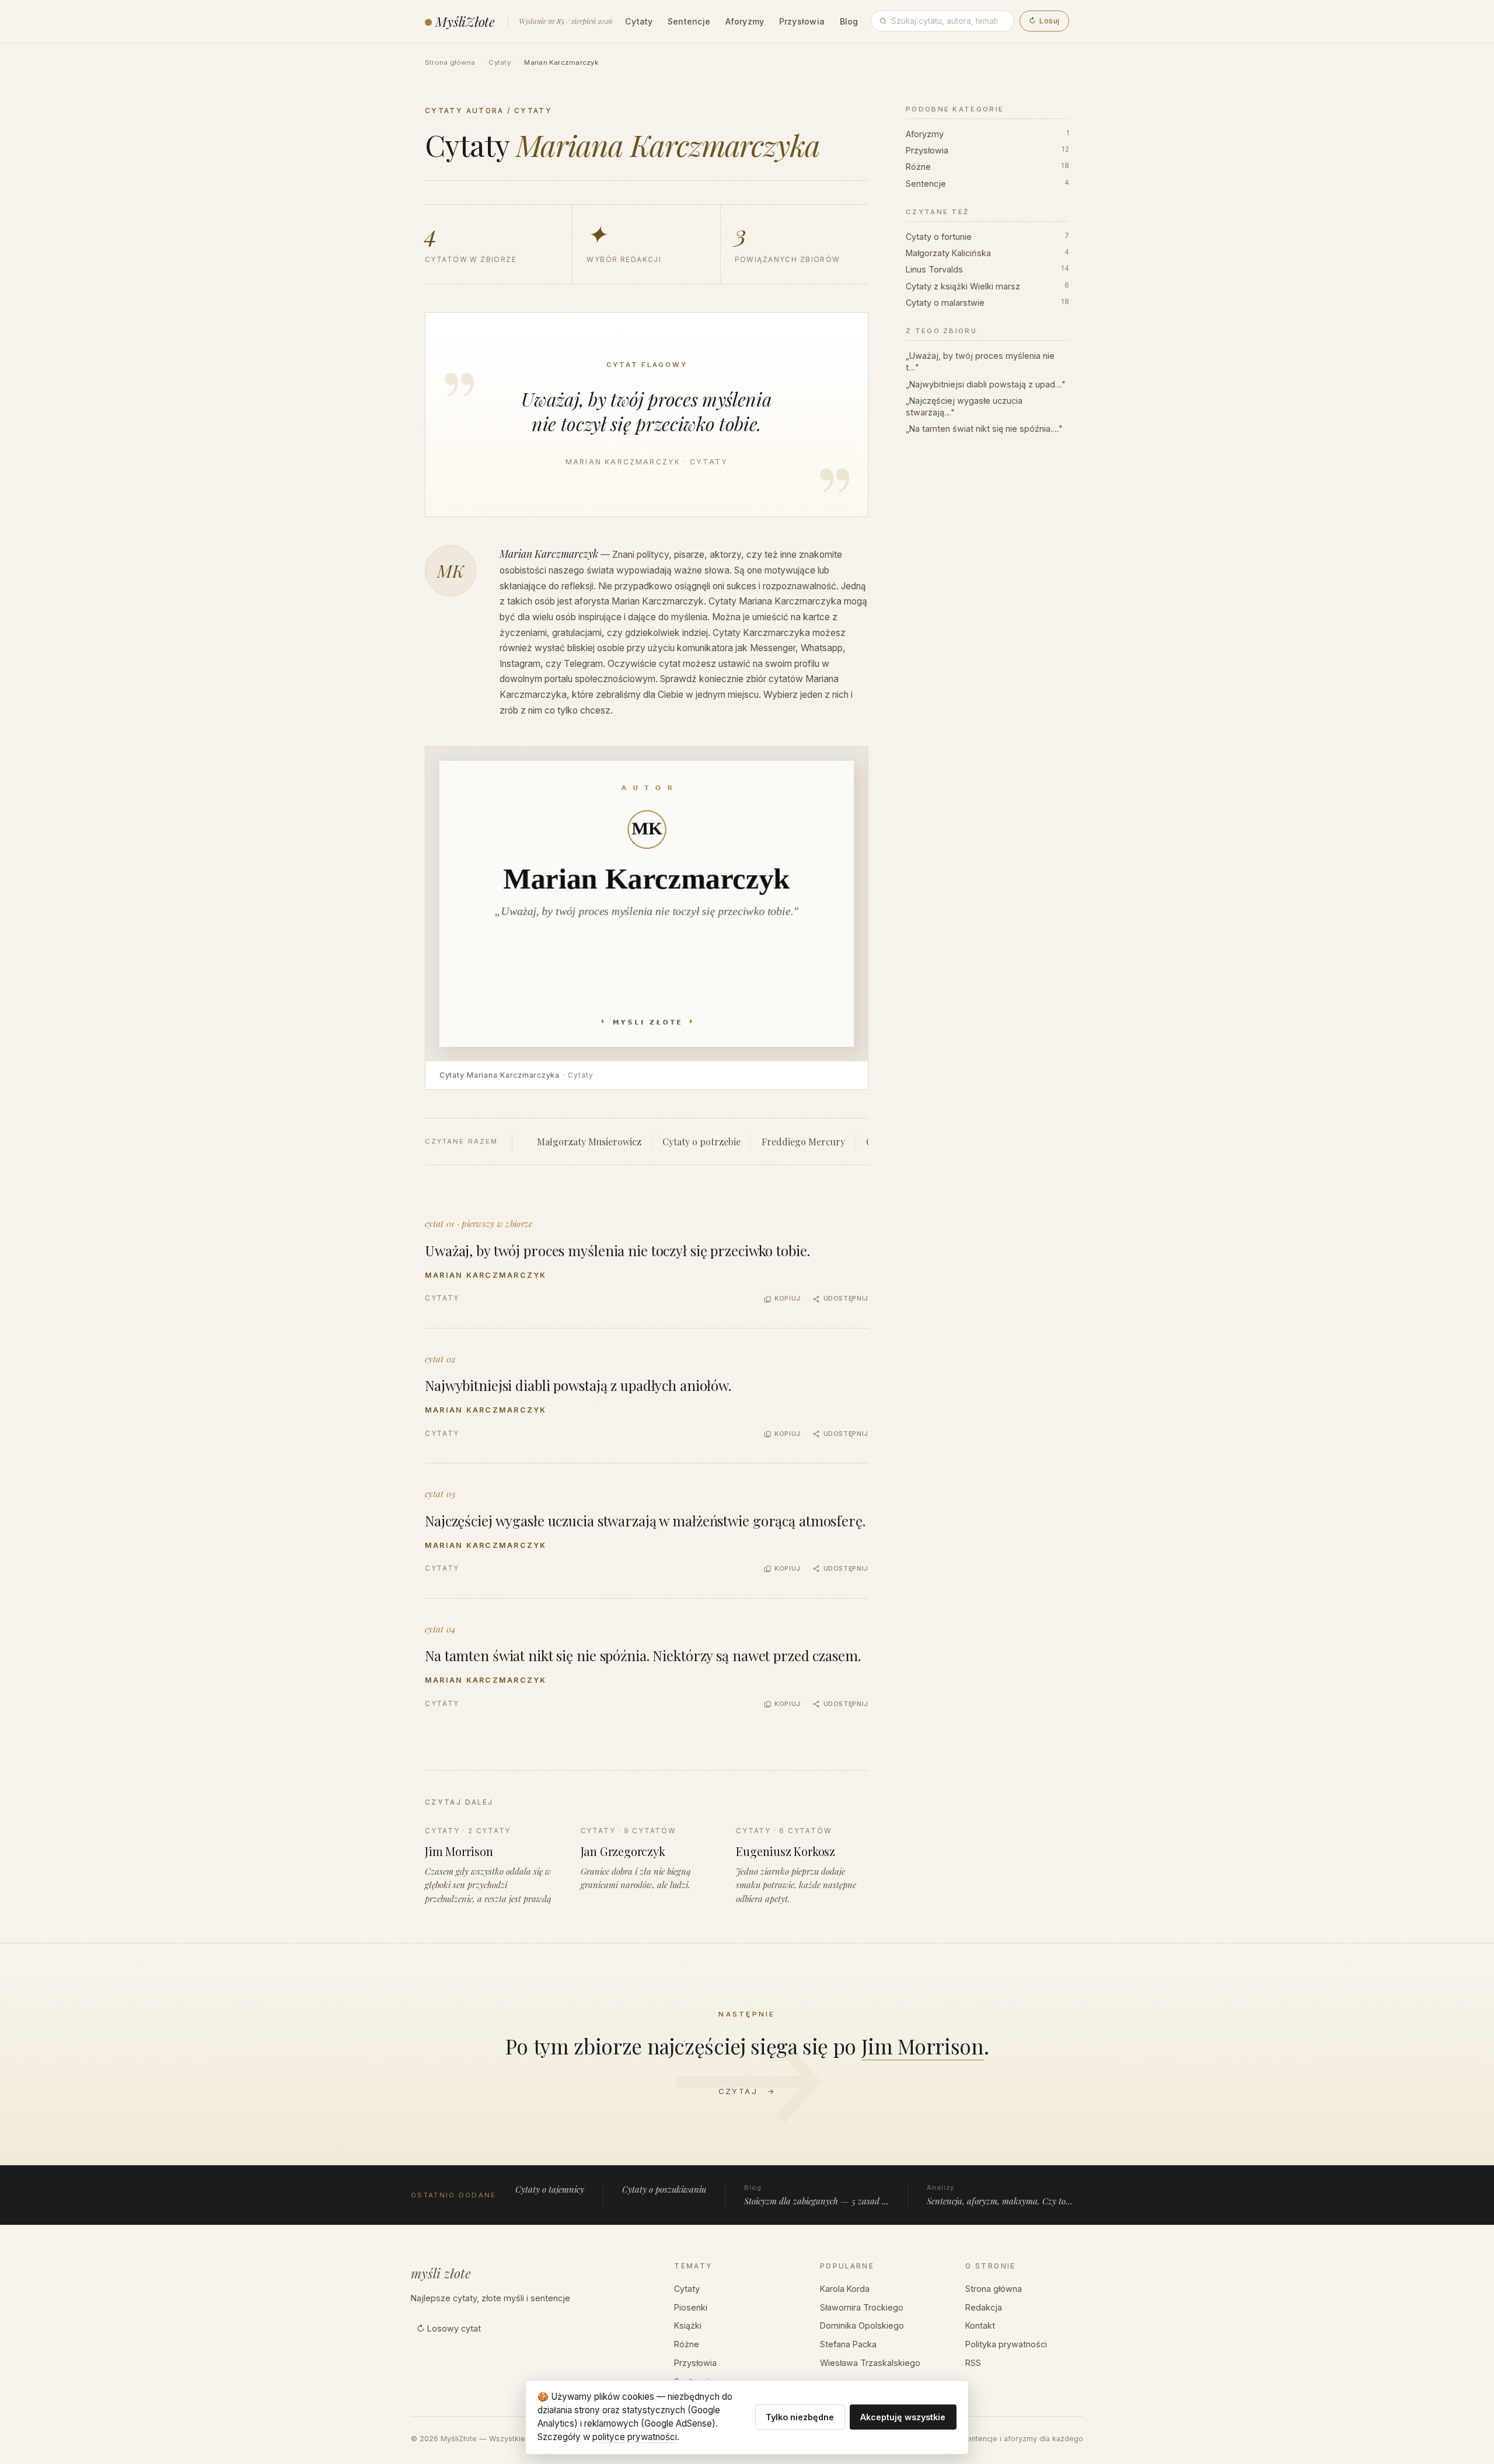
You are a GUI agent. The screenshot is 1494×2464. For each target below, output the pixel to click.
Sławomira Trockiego (862, 2307)
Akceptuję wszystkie (903, 2417)
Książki (688, 2325)
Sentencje (689, 21)
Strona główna (450, 62)
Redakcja (984, 2307)
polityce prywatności (635, 2437)
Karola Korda (845, 2289)
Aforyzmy (745, 21)
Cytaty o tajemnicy (550, 2189)
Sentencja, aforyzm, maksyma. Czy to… (1000, 2195)
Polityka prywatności (1006, 2344)
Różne (987, 167)
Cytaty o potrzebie (701, 1142)
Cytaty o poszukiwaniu (664, 2189)
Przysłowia (802, 21)
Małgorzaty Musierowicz (589, 1142)
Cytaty (639, 21)
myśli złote (441, 2273)
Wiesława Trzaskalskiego (870, 2363)
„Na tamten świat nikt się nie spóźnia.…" (984, 429)
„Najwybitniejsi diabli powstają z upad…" (986, 384)
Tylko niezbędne (800, 2417)
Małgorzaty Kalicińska (987, 253)
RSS (973, 2363)
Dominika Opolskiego (862, 2325)
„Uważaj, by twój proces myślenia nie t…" (980, 361)
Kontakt (980, 2325)
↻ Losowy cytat (449, 2328)
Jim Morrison (923, 2046)
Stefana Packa (848, 2344)
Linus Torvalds (987, 269)
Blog (849, 21)
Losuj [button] (1044, 21)
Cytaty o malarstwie (987, 303)
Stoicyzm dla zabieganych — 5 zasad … (816, 2195)
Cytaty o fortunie (987, 237)
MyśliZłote (465, 21)
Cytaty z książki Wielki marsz (987, 286)
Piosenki (691, 2307)
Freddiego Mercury (803, 1142)
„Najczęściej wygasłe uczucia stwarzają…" (964, 406)
